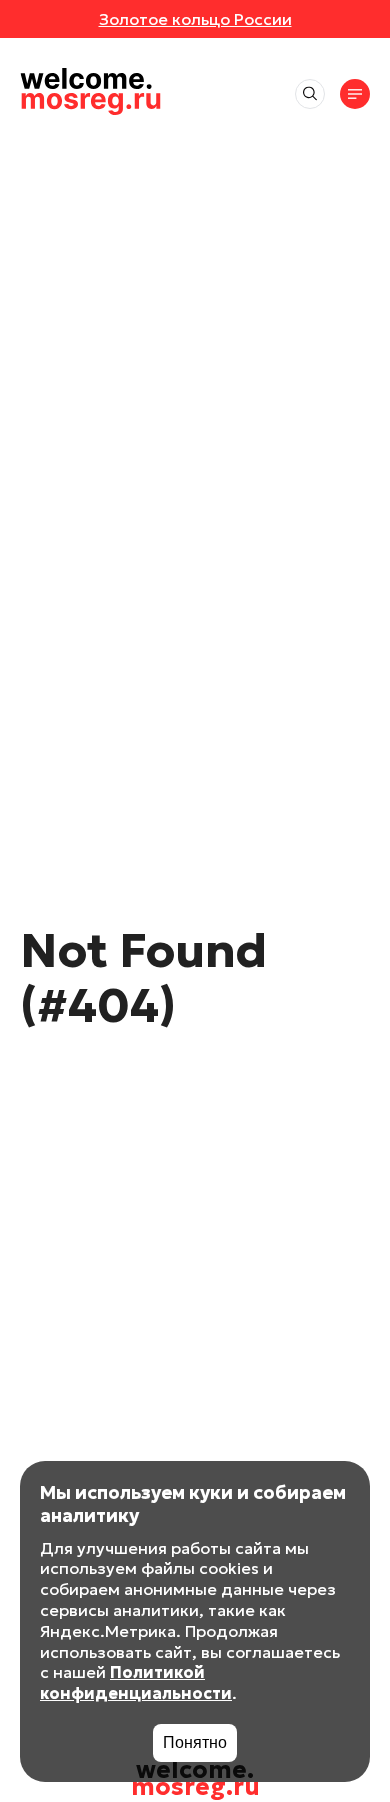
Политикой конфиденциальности (136, 1682)
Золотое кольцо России (195, 19)
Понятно (195, 1742)
